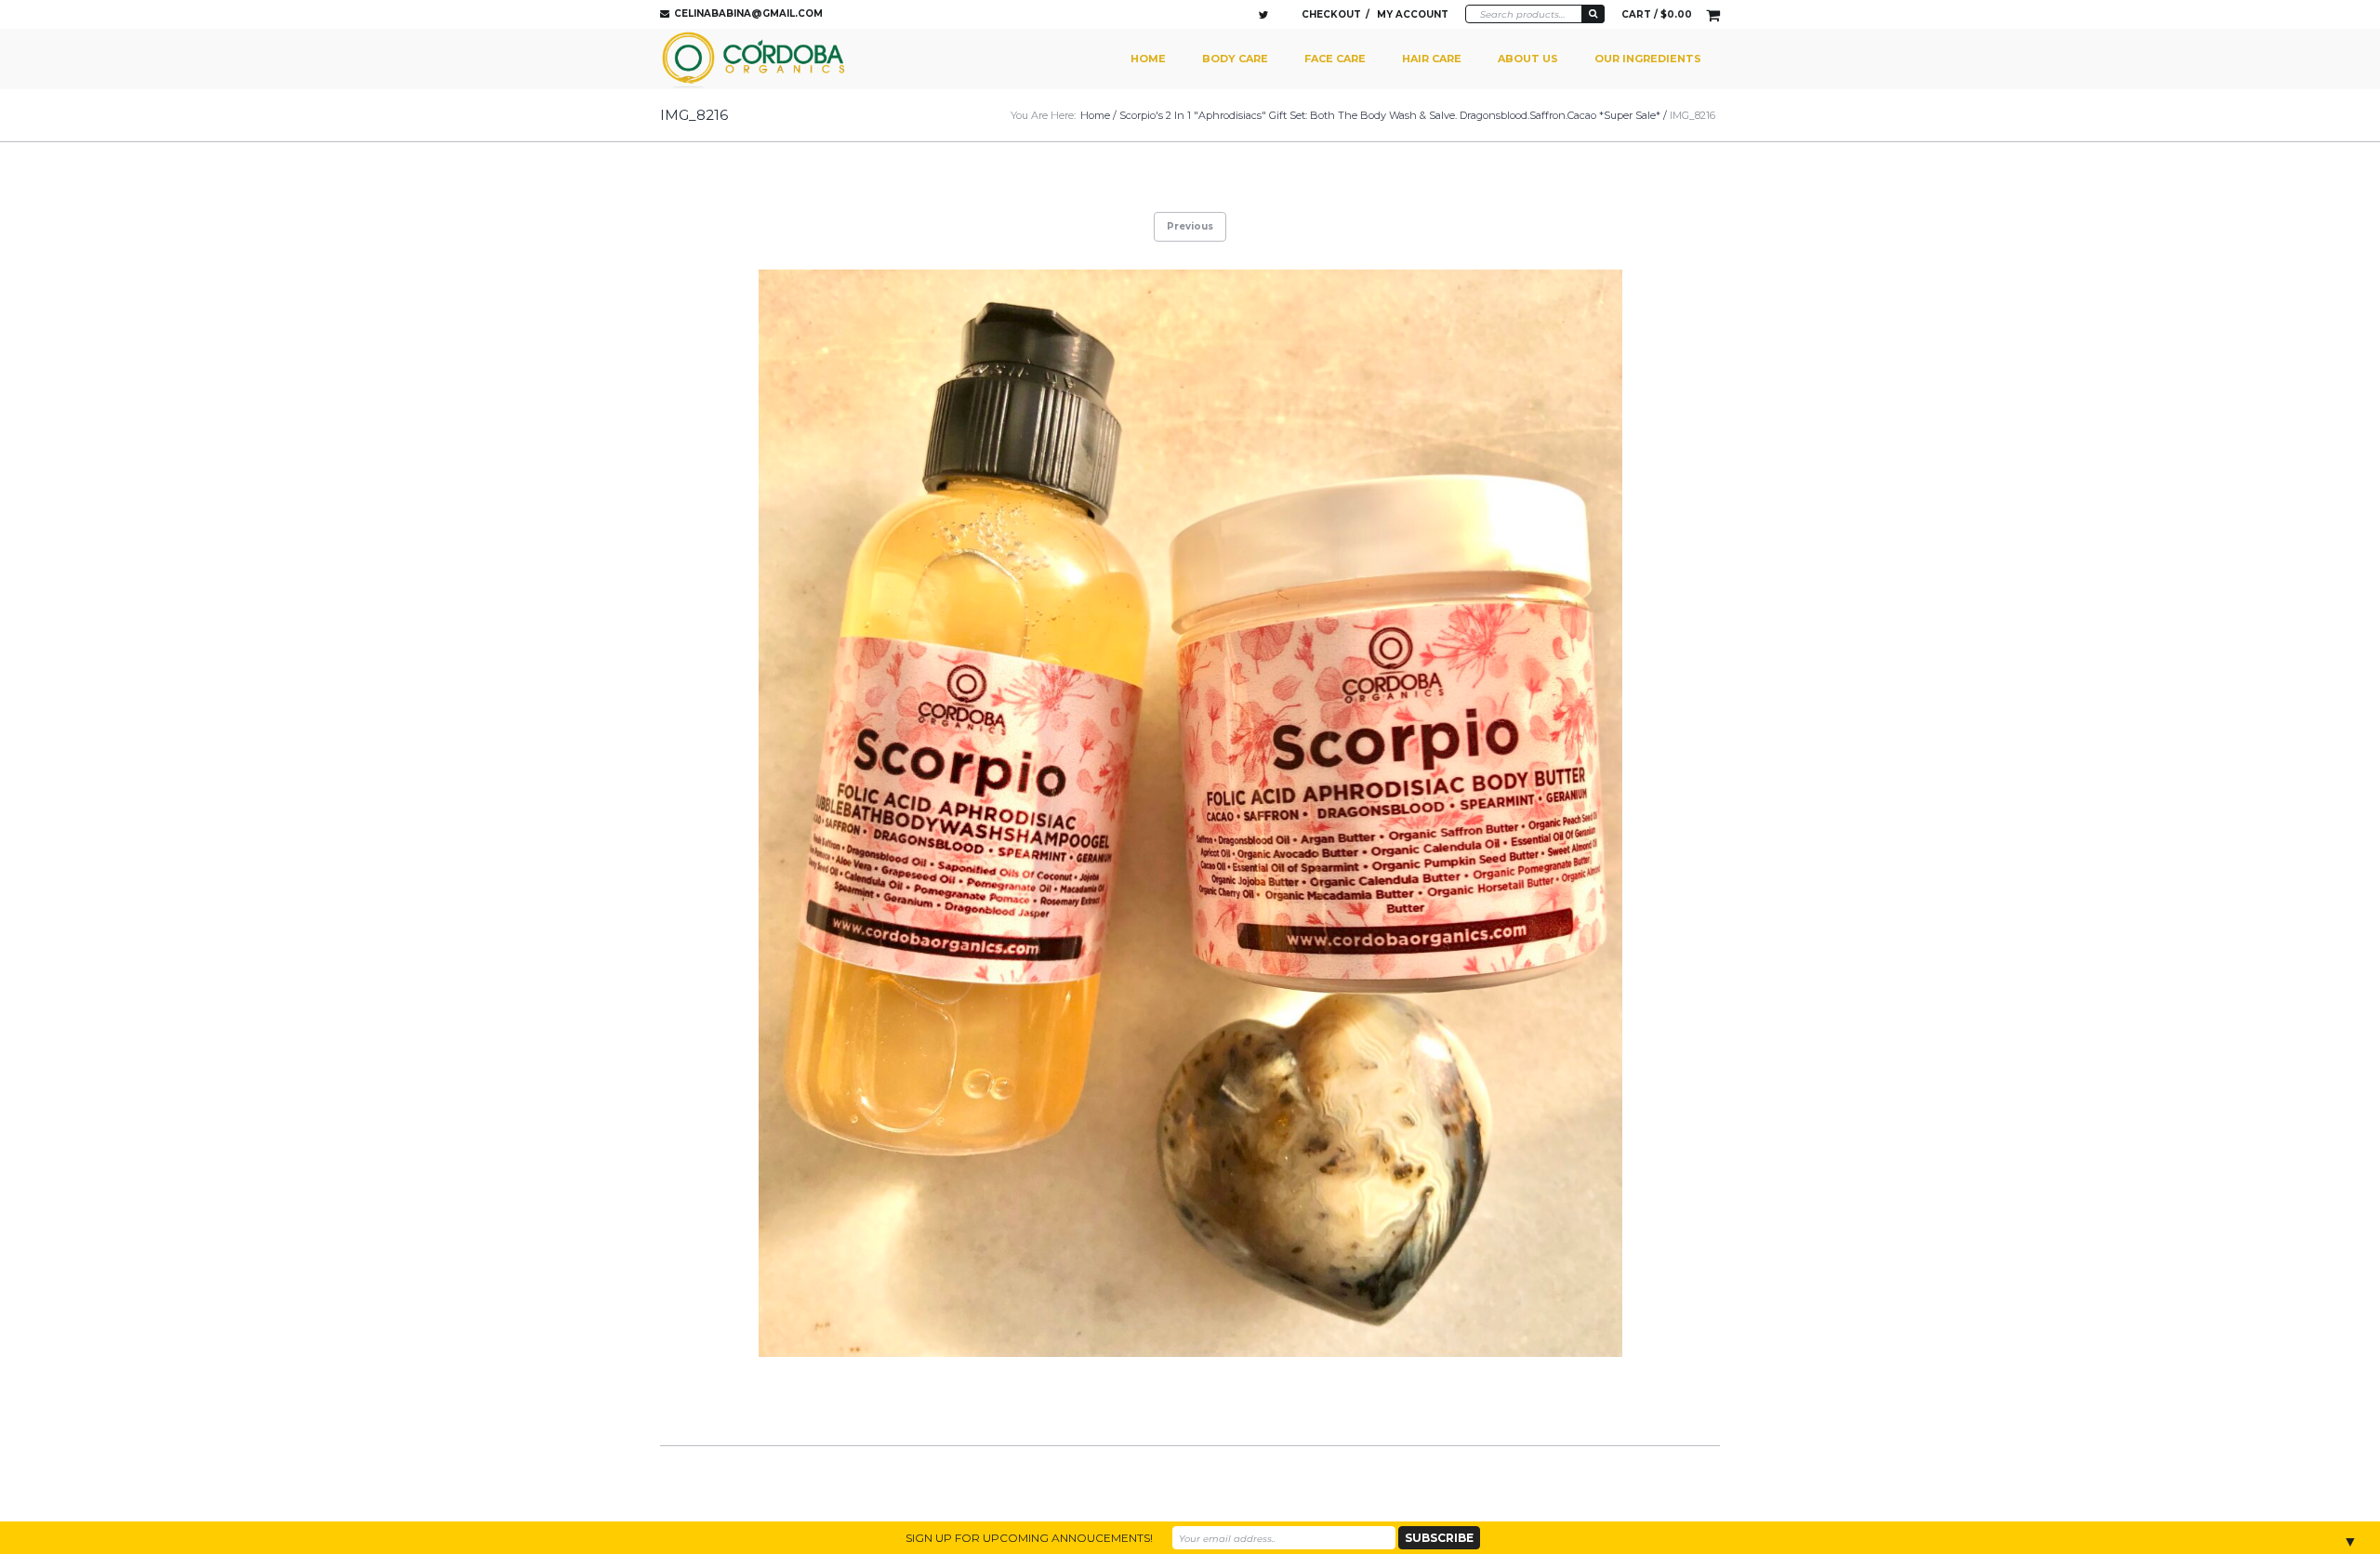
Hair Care (1432, 59)
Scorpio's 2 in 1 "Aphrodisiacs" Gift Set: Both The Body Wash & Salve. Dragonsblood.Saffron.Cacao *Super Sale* (1390, 115)
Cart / (1657, 14)
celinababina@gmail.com (748, 13)
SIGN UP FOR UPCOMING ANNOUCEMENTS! (1029, 1538)
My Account (1413, 14)
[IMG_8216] (1190, 814)
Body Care (1235, 59)
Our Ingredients (1648, 59)
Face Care (1335, 59)
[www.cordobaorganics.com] (756, 59)
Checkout (1331, 14)
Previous (1190, 226)
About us (1528, 59)
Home (1148, 59)
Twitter (1263, 15)
